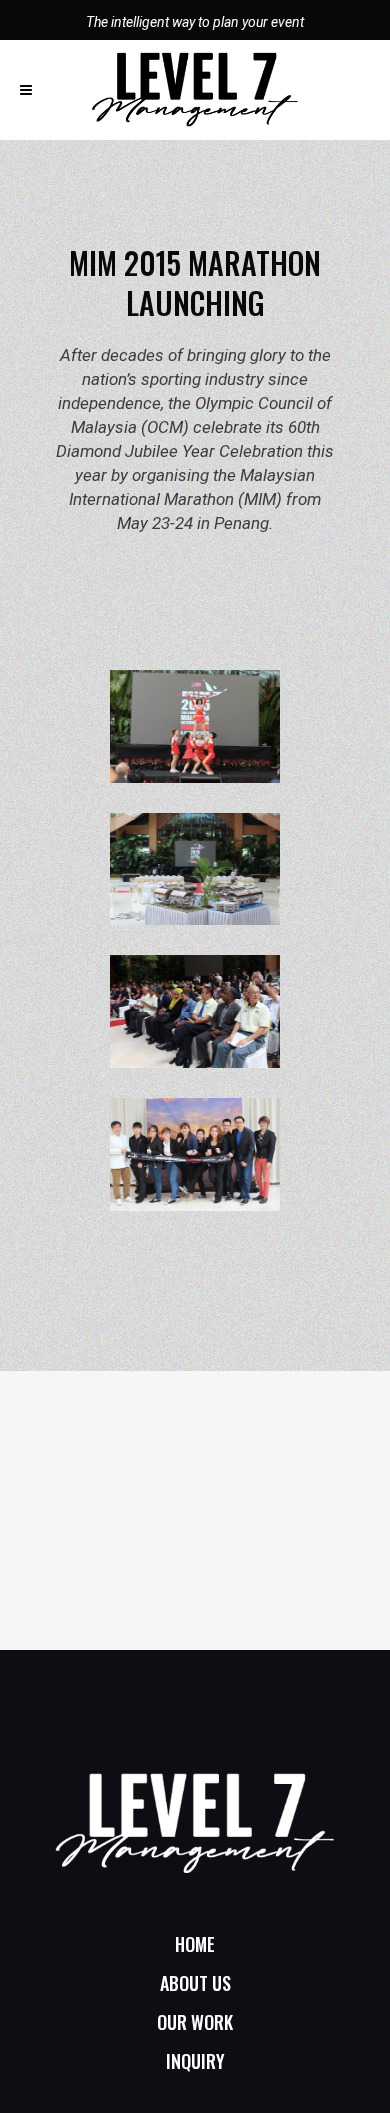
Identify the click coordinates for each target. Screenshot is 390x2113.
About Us (195, 1983)
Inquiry (195, 2061)
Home (195, 1944)
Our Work (195, 2022)
